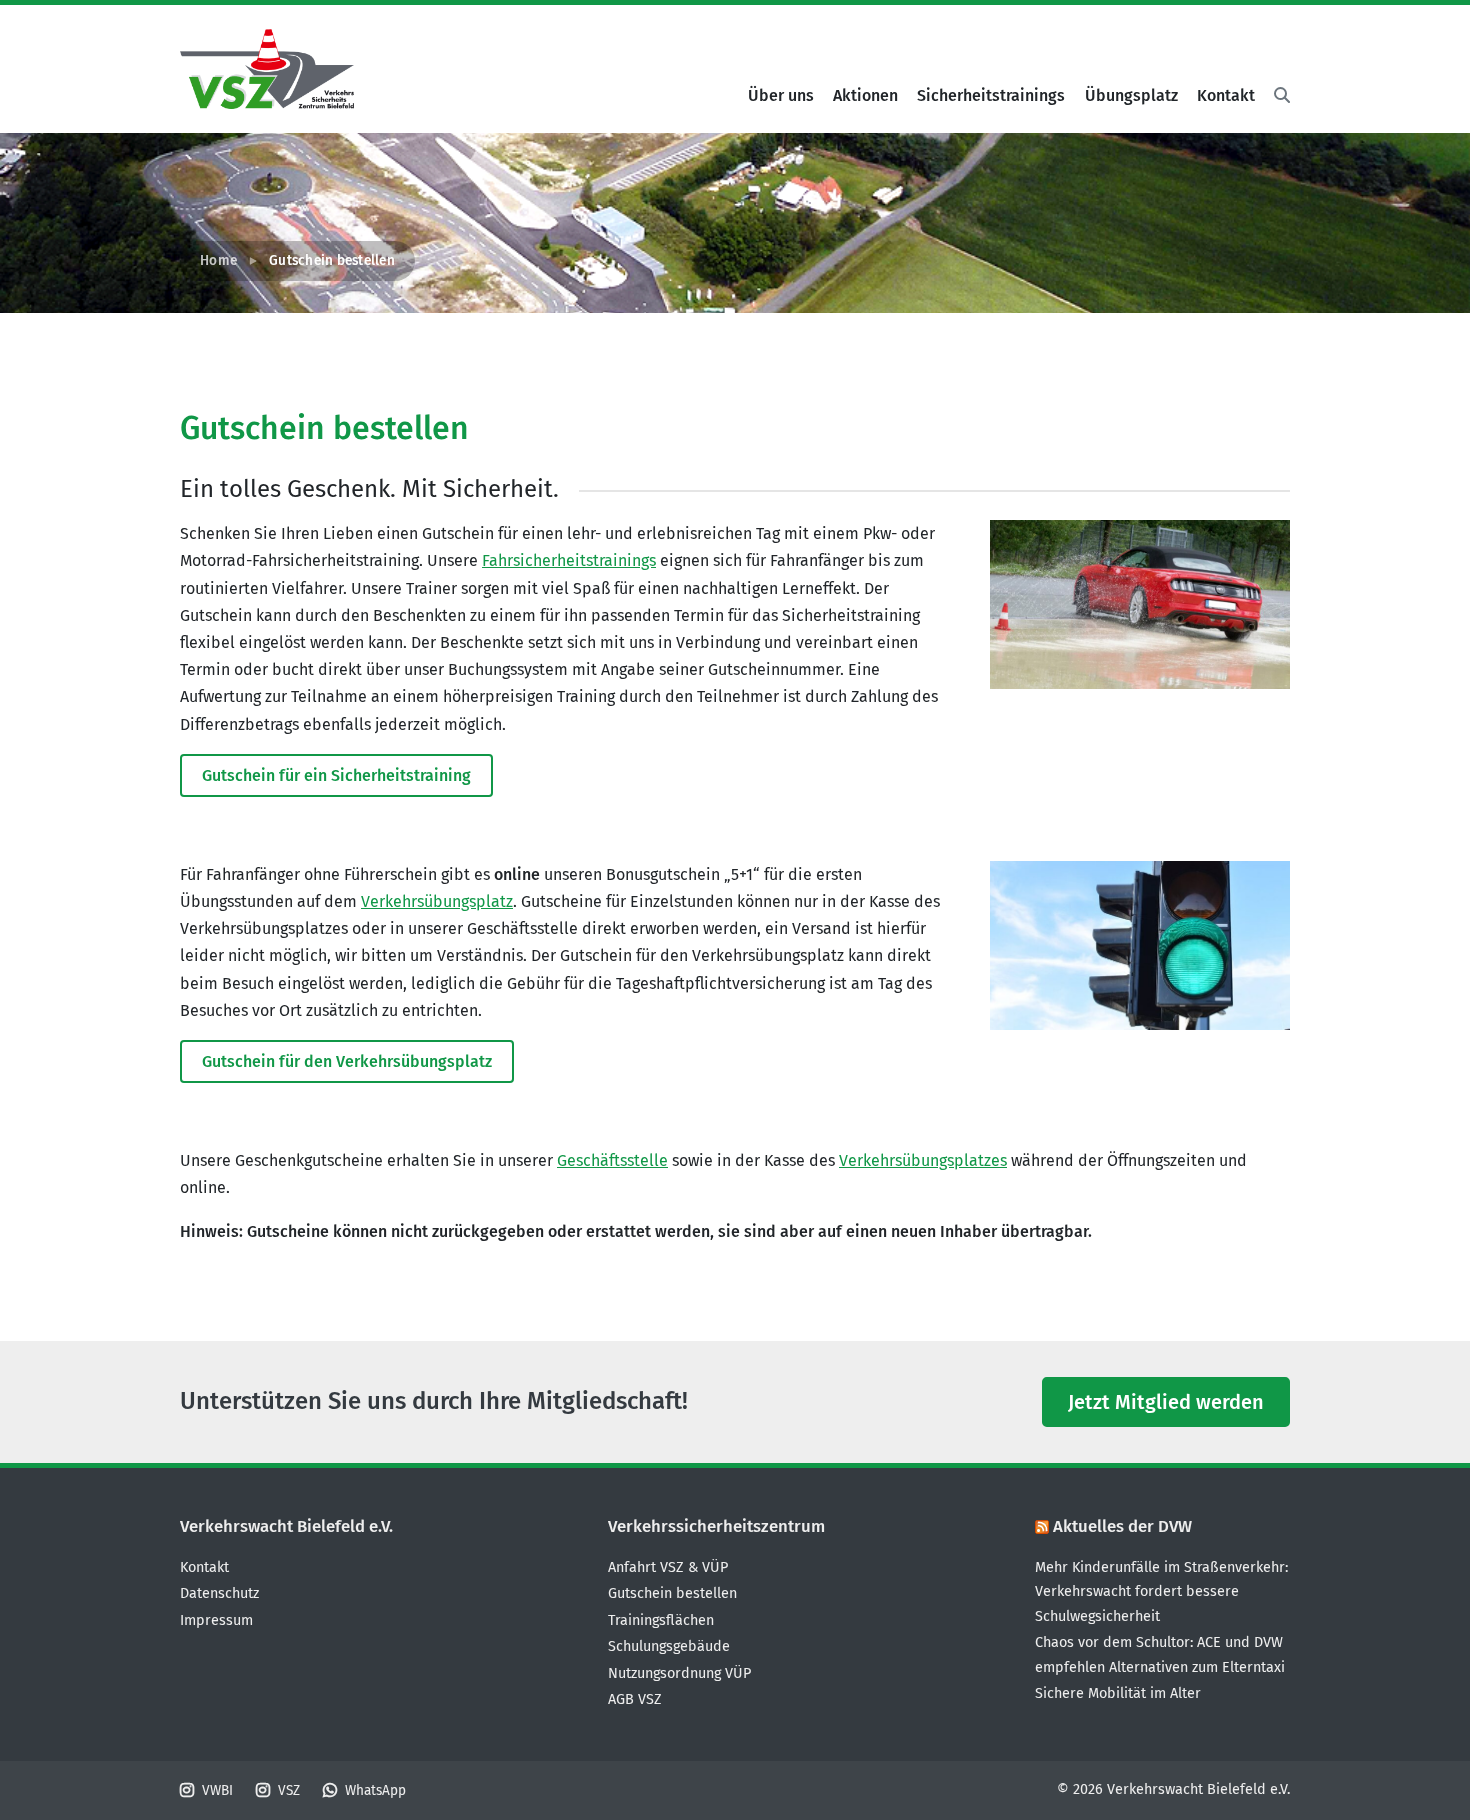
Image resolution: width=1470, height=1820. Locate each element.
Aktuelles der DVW (1122, 1526)
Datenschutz (219, 1593)
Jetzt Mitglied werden (1166, 1402)
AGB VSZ (635, 1699)
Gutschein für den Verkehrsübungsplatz (347, 1061)
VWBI (217, 1790)
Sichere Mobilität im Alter (1118, 1693)
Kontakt (1226, 95)
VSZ (289, 1790)
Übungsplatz (1131, 95)
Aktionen (865, 95)
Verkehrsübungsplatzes (923, 1160)
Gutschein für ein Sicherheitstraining (336, 775)
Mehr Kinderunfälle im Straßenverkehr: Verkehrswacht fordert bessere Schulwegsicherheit (1161, 1592)
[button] (1277, 95)
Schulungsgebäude (669, 1646)
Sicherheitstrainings (991, 95)
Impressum (216, 1620)
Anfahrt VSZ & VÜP (668, 1567)
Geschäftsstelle (612, 1160)
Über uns (781, 95)
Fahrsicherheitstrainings (569, 560)
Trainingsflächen (661, 1620)
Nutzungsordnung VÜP (679, 1673)
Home (218, 260)
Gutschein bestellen (672, 1593)
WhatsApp (375, 1790)
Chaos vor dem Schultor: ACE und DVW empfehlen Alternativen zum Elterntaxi (1160, 1654)
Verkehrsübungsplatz (437, 901)
